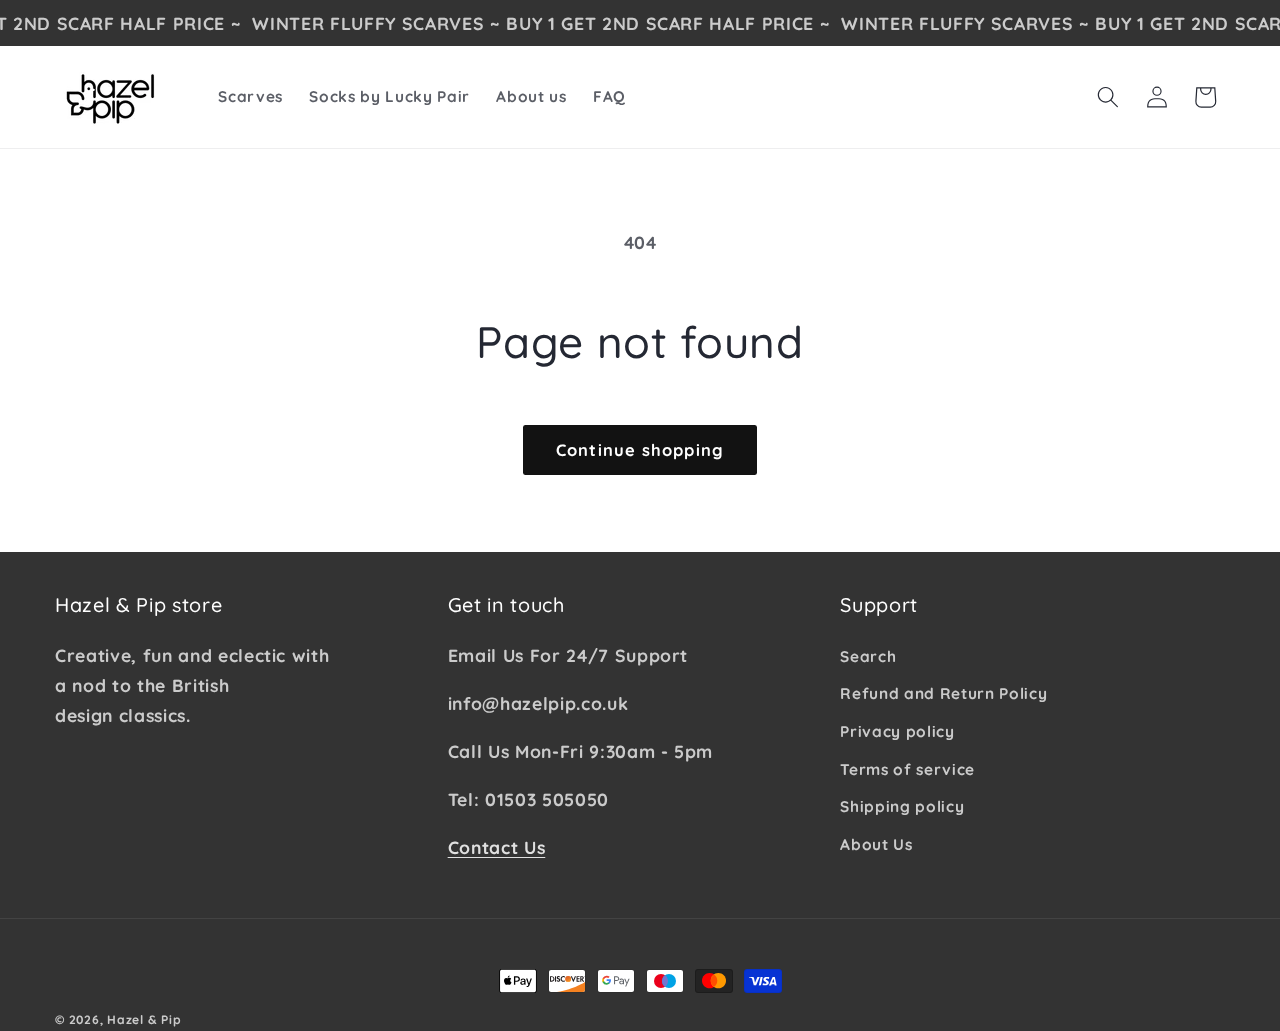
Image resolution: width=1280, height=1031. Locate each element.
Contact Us (497, 846)
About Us (876, 843)
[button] (1108, 97)
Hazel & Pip (144, 1019)
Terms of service (907, 768)
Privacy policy (897, 730)
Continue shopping (640, 449)
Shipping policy (902, 806)
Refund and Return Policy (943, 693)
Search (868, 655)
